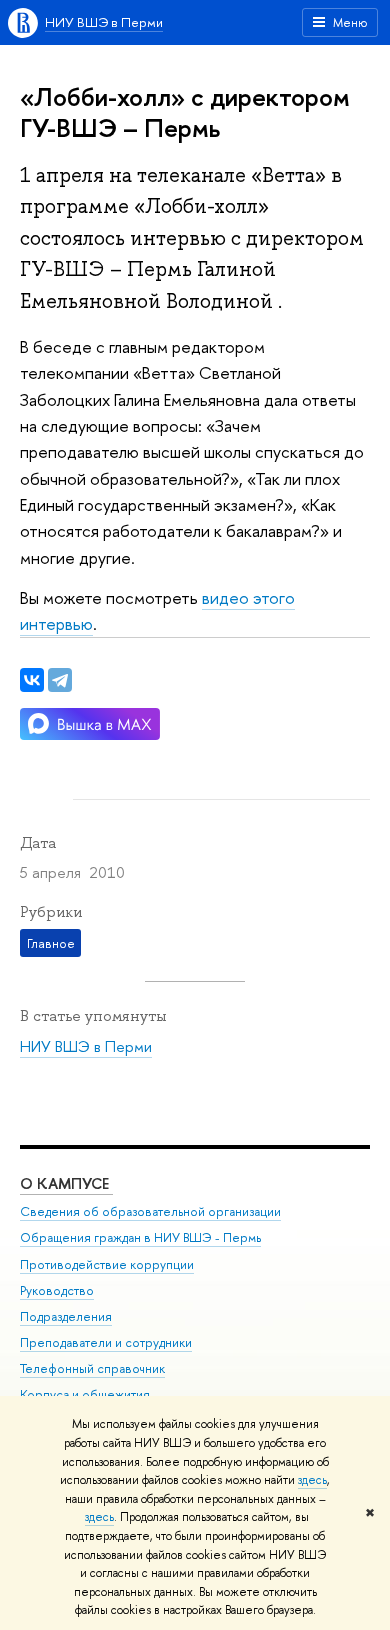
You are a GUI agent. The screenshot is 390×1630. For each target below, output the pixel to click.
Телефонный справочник (92, 1368)
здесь (312, 1480)
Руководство (57, 1290)
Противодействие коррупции (107, 1264)
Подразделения (66, 1316)
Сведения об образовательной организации (150, 1211)
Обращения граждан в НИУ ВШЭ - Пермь (140, 1237)
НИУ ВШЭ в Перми (104, 22)
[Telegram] (60, 680)
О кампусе (66, 1183)
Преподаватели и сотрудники (106, 1342)
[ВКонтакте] (32, 680)
